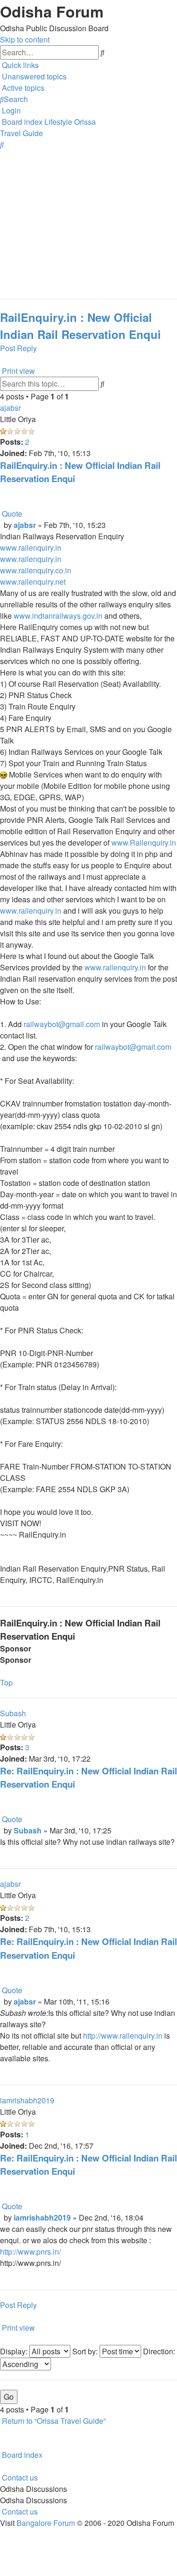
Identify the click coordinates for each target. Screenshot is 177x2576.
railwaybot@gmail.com (62, 1024)
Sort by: (86, 2351)
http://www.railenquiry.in (123, 2036)
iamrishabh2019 (27, 2100)
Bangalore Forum (46, 2523)
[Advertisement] (88, 220)
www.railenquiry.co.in (36, 570)
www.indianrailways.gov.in (58, 616)
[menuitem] (33, 76)
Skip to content (25, 39)
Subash (13, 1713)
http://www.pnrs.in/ (30, 2252)
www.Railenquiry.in (144, 843)
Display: (15, 2351)
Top (6, 1682)
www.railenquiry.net (33, 582)
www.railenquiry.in (31, 548)
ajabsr (10, 408)
